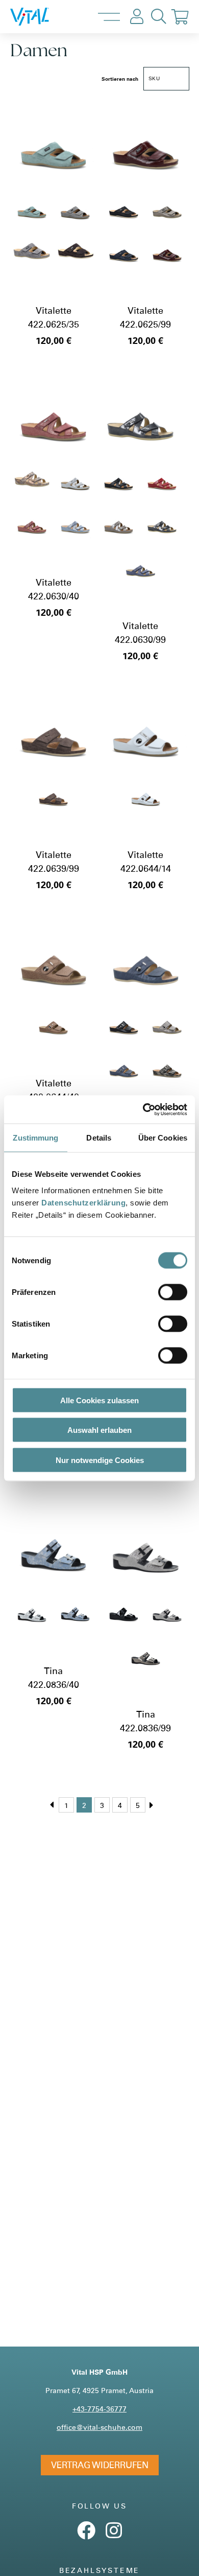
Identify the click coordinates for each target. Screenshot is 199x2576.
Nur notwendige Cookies (100, 1460)
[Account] (137, 17)
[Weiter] (152, 1805)
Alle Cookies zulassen (99, 1400)
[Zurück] (52, 1805)
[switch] (173, 1292)
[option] (32, 207)
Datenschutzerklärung (83, 1202)
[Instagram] (114, 2534)
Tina (53, 1671)
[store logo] (40, 17)
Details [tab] (99, 1138)
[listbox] (54, 229)
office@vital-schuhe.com (99, 2427)
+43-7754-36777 (99, 2409)
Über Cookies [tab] (163, 1138)
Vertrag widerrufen (100, 2465)
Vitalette (54, 310)
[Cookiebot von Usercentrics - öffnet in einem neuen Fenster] (143, 1109)
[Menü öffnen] (109, 17)
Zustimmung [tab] (35, 1138)
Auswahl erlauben (99, 1430)
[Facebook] (86, 2534)
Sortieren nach (120, 79)
